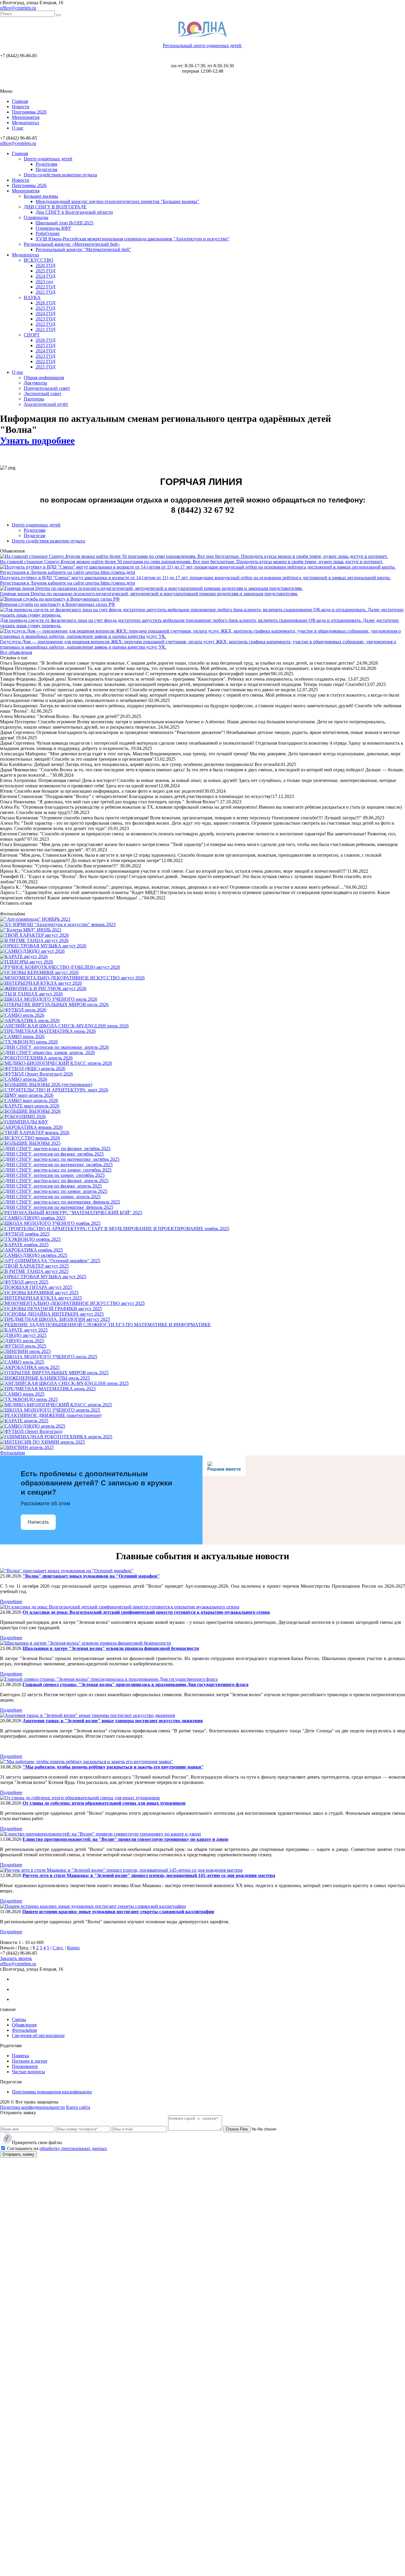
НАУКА (32, 297)
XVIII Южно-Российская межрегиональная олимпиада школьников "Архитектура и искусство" (133, 239)
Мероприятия (26, 117)
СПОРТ (32, 335)
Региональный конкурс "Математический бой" (83, 249)
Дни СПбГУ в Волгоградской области (74, 212)
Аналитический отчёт (46, 404)
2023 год (44, 281)
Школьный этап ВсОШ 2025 (64, 223)
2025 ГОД (46, 271)
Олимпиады (36, 217)
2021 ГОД (46, 292)
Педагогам (46, 169)
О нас (18, 128)
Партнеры (34, 399)
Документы (35, 383)
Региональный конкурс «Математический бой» (72, 244)
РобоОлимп (48, 233)
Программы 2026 (29, 112)
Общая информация (44, 378)
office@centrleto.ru (18, 8)
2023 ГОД (46, 319)
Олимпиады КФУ (53, 228)
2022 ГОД (46, 287)
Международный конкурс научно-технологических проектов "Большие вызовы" (117, 201)
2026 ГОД (46, 265)
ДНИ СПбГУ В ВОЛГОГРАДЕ (55, 207)
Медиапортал (25, 123)
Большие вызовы (41, 196)
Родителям (46, 164)
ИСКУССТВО (39, 260)
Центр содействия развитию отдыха (60, 175)
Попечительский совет (47, 388)
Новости (21, 107)
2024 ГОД (46, 276)
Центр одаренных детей (48, 159)
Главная (20, 101)
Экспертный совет (43, 394)
